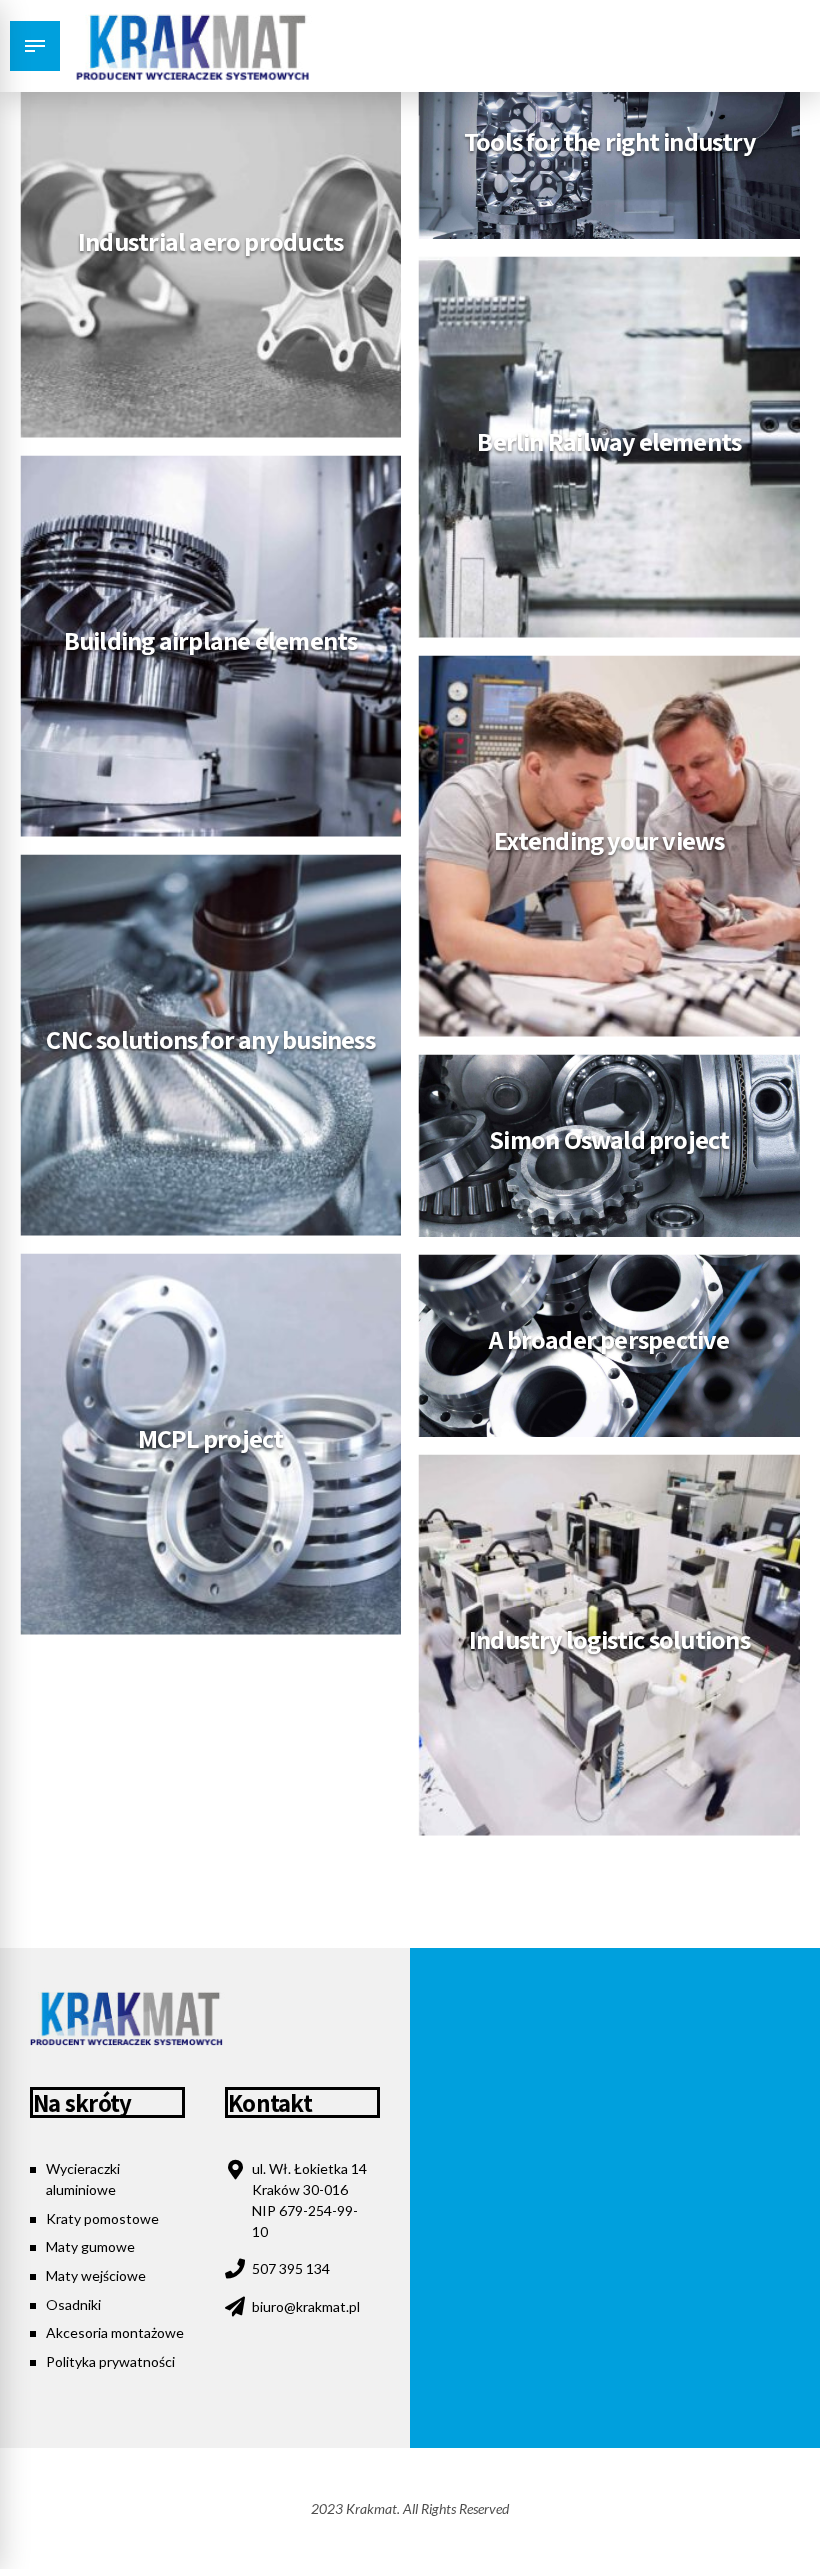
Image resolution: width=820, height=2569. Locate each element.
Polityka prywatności (110, 2361)
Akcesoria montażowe (115, 2332)
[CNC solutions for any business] (210, 1044)
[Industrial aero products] (210, 246)
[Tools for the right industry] (609, 151)
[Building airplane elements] (210, 645)
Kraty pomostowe (102, 2218)
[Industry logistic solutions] (609, 1644)
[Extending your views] (609, 845)
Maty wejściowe (96, 2275)
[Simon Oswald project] (609, 1149)
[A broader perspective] (609, 1349)
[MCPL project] (210, 1443)
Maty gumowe (90, 2246)
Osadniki (73, 2304)
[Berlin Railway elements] (609, 446)
